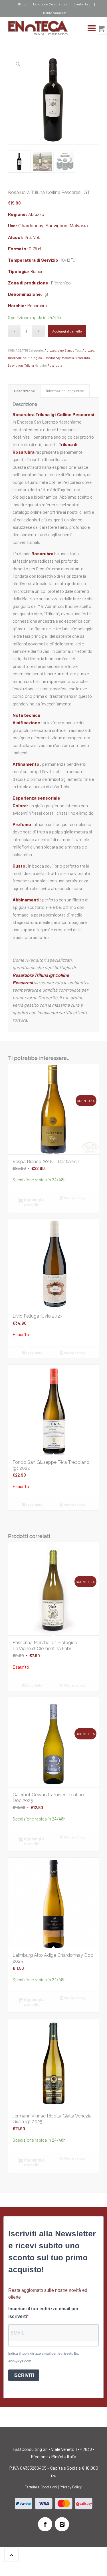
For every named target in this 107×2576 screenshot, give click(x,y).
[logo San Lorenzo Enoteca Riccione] (44, 28)
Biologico (35, 358)
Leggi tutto (34, 1353)
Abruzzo (36, 214)
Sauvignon (56, 226)
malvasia (68, 358)
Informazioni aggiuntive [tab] (65, 391)
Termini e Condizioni (50, 4)
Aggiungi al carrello (67, 331)
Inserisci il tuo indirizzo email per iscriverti (43, 2312)
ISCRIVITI (24, 2375)
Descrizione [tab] (24, 391)
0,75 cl (35, 248)
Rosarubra (37, 305)
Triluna (29, 365)
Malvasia (79, 226)
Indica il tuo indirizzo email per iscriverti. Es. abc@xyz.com (44, 2357)
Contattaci (83, 4)
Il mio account (55, 13)
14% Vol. (32, 237)
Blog (22, 4)
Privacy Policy (71, 2487)
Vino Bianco (66, 350)
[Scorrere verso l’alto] (11, 2555)
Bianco (37, 271)
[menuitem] (22, 4)
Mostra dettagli (75, 1198)
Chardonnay (31, 226)
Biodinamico (17, 358)
